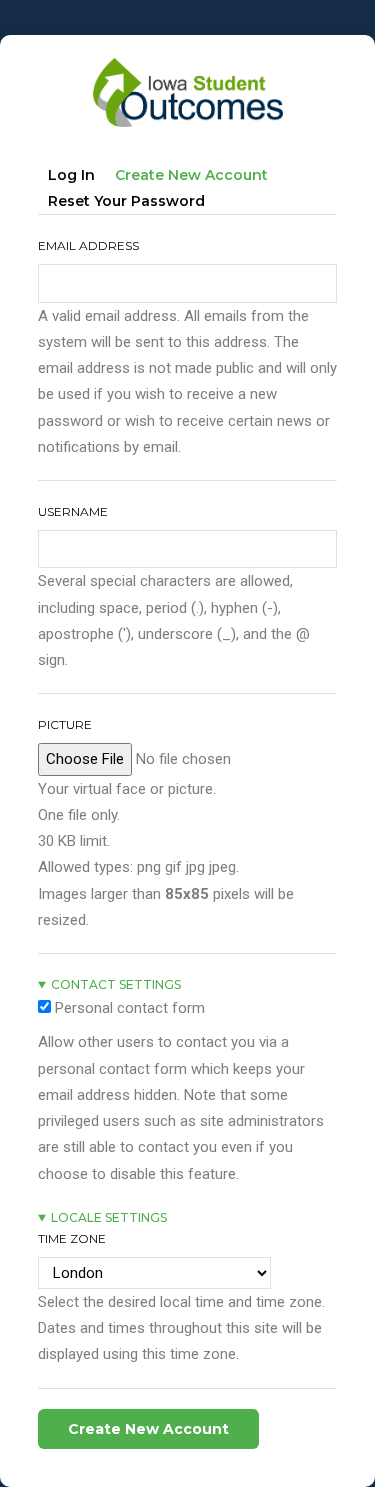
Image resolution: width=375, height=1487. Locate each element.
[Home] (188, 66)
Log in (71, 175)
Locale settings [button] (109, 1217)
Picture (65, 724)
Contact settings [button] (116, 984)
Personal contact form (130, 1008)
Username (73, 511)
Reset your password (126, 201)
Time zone (72, 1238)
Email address (88, 245)
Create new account (196, 178)
